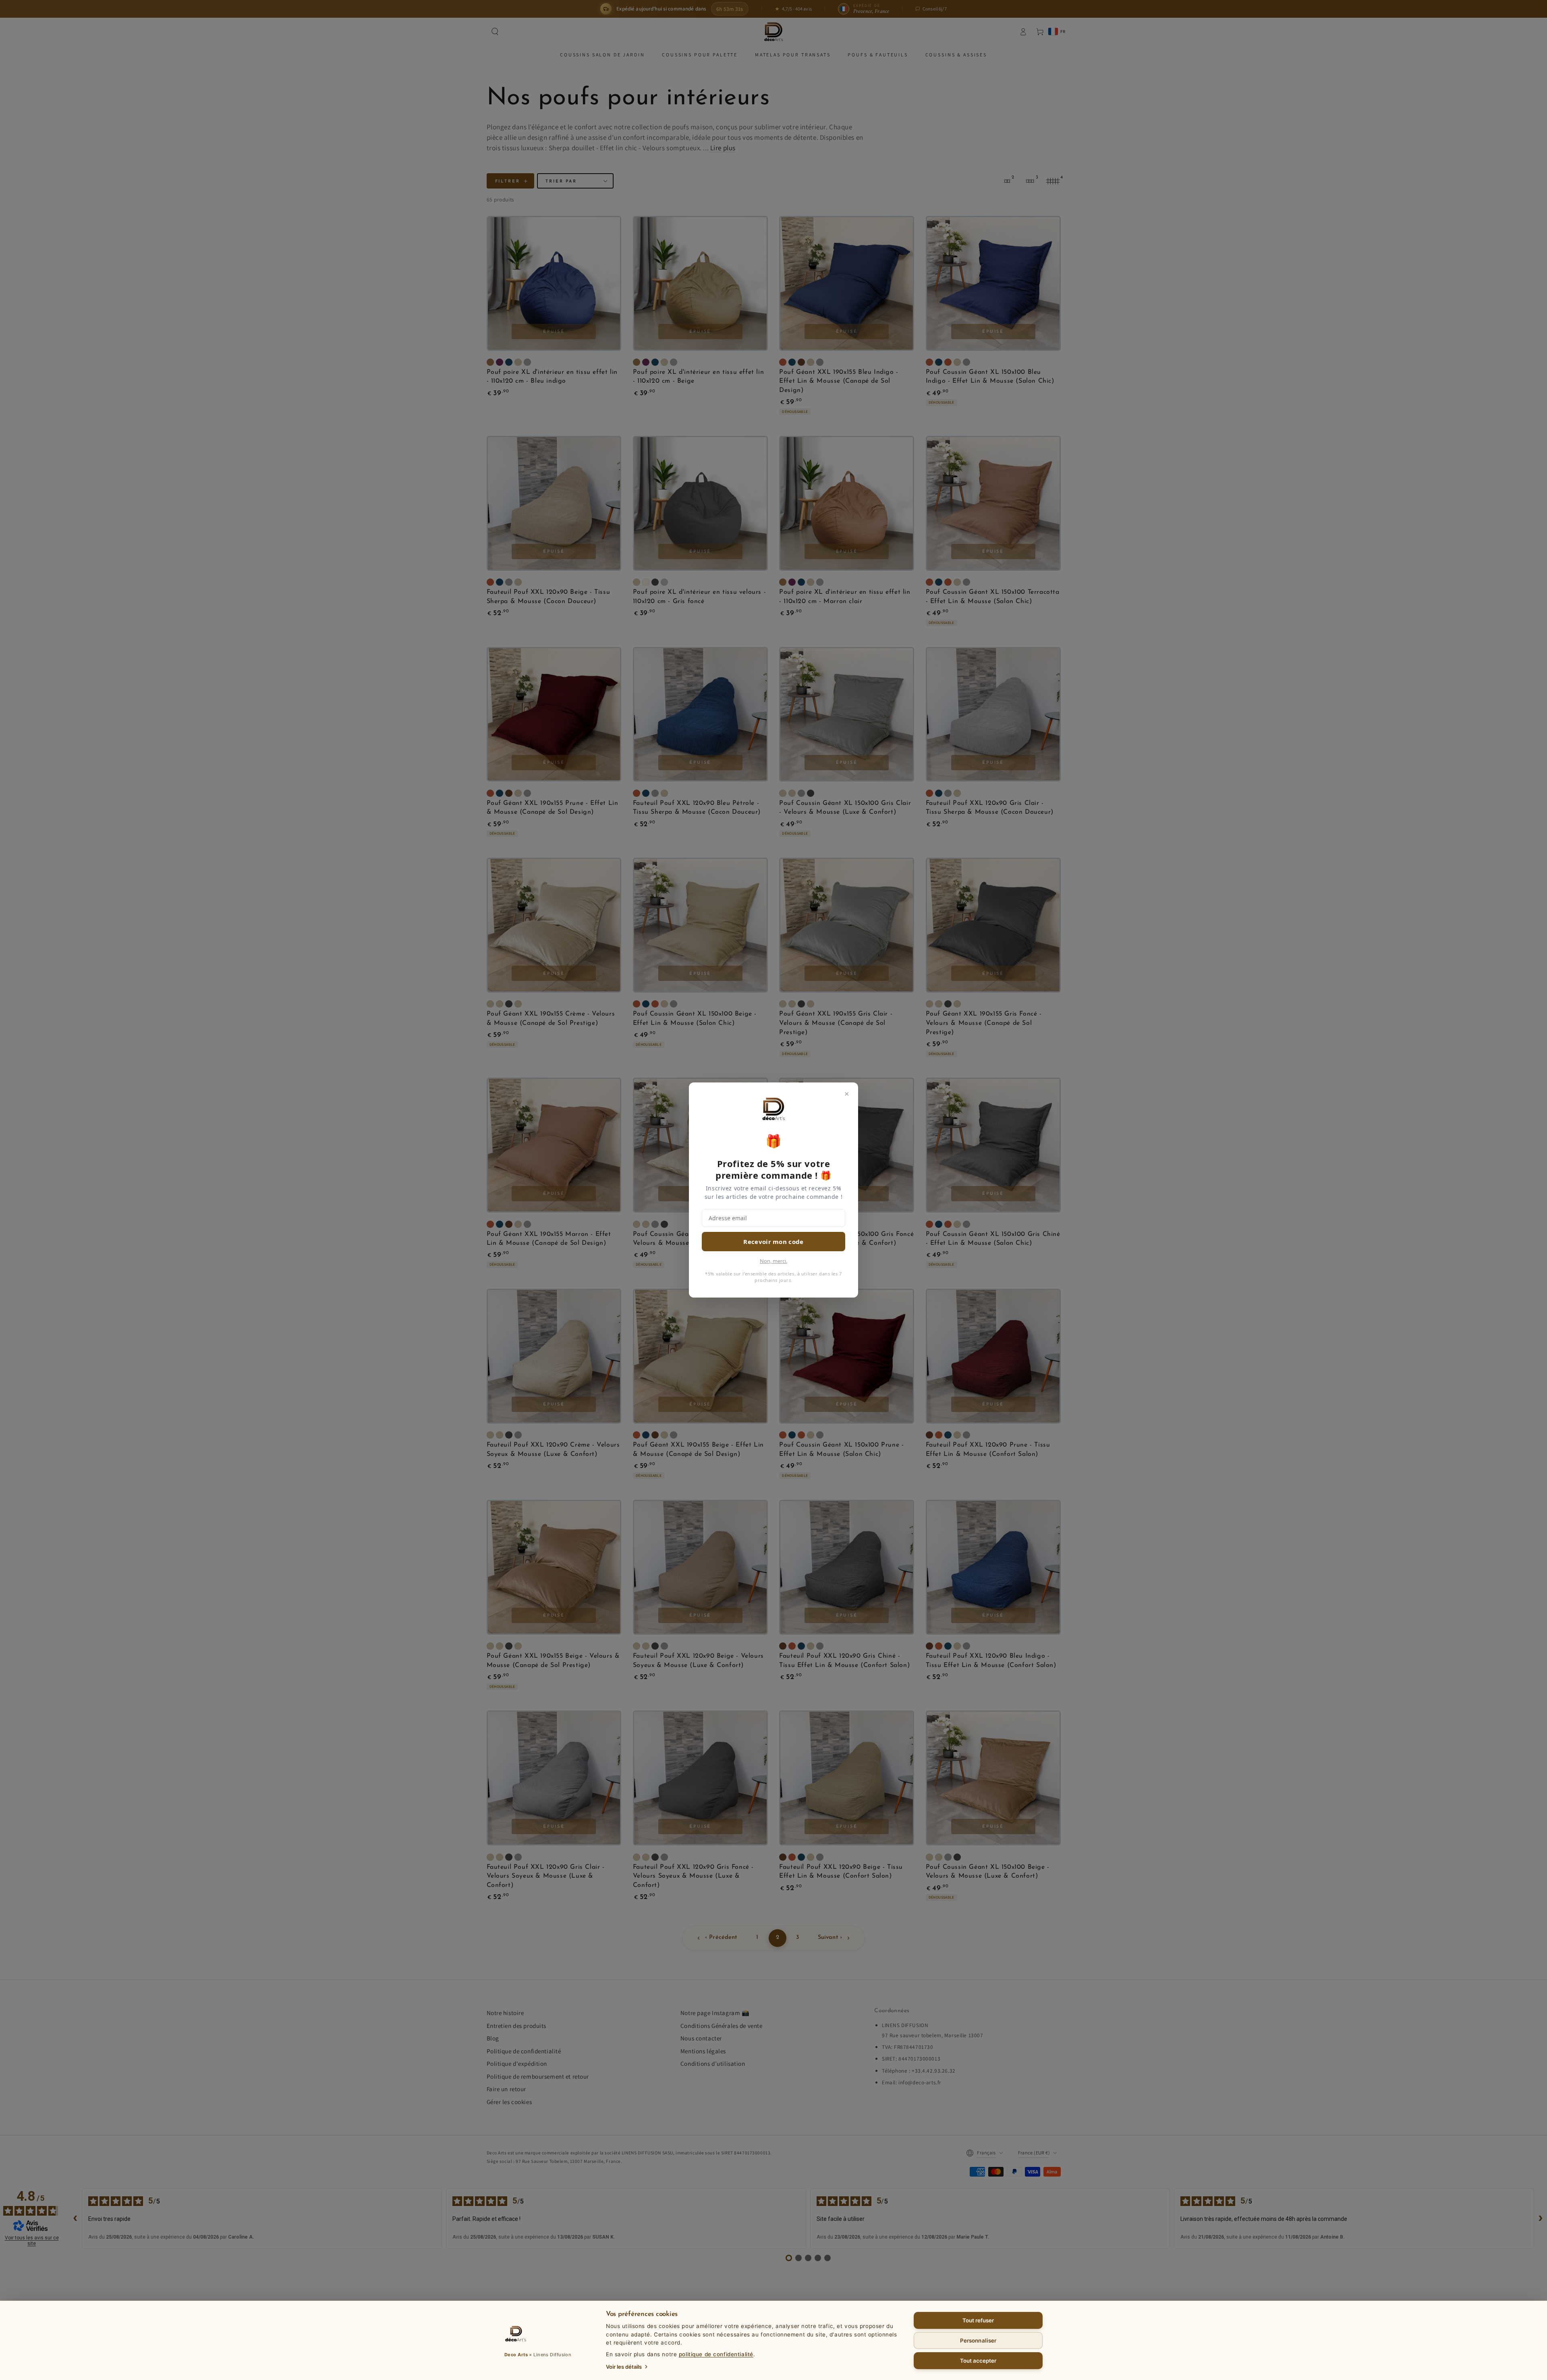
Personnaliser (978, 2341)
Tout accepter (978, 2361)
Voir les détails (624, 2367)
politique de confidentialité (716, 2354)
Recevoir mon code (773, 1242)
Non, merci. (773, 1261)
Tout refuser (978, 2320)
